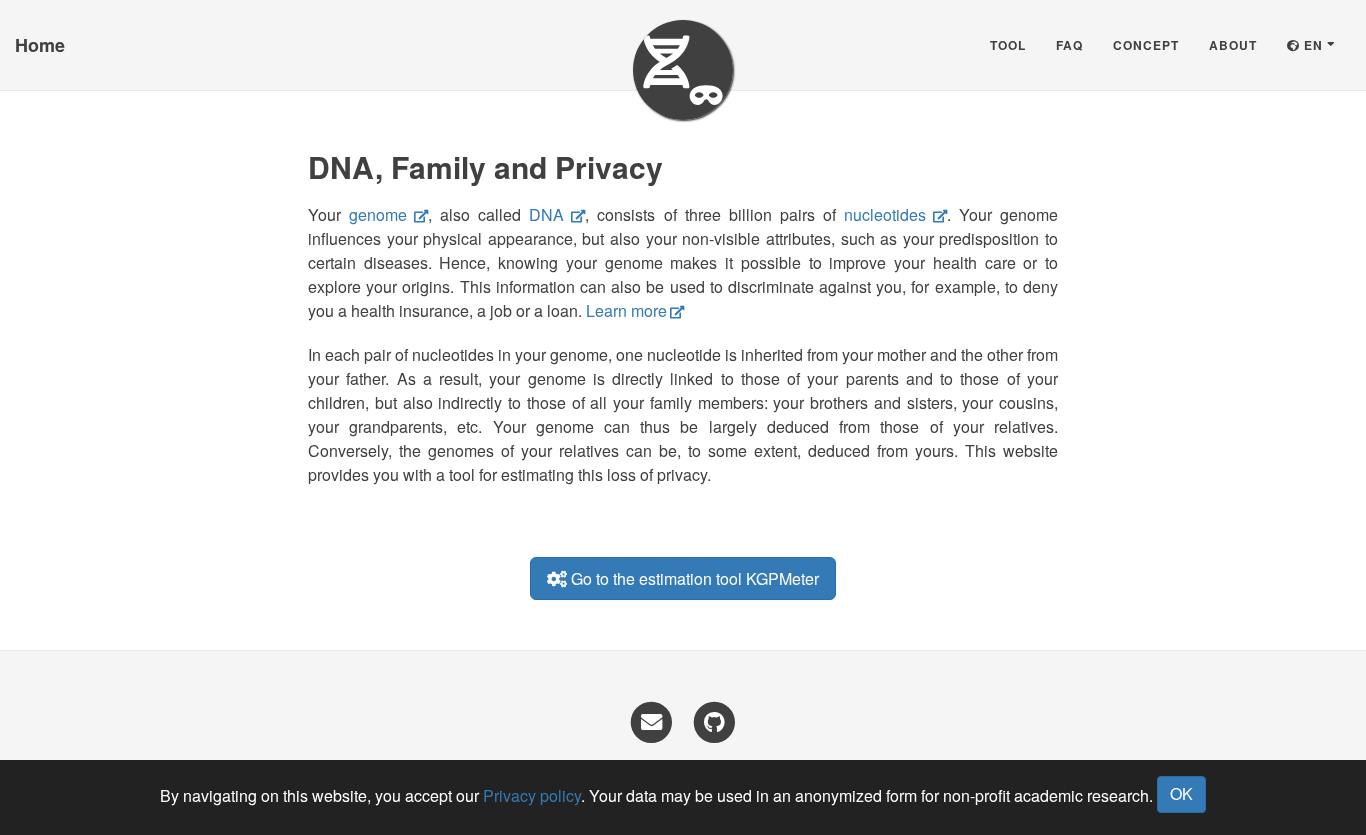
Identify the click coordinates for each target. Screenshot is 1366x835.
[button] (1311, 45)
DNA (546, 214)
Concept (1146, 45)
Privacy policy (532, 795)
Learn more (626, 310)
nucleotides (885, 214)
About (1233, 45)
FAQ (1069, 45)
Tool (1008, 45)
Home (40, 45)
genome (378, 214)
